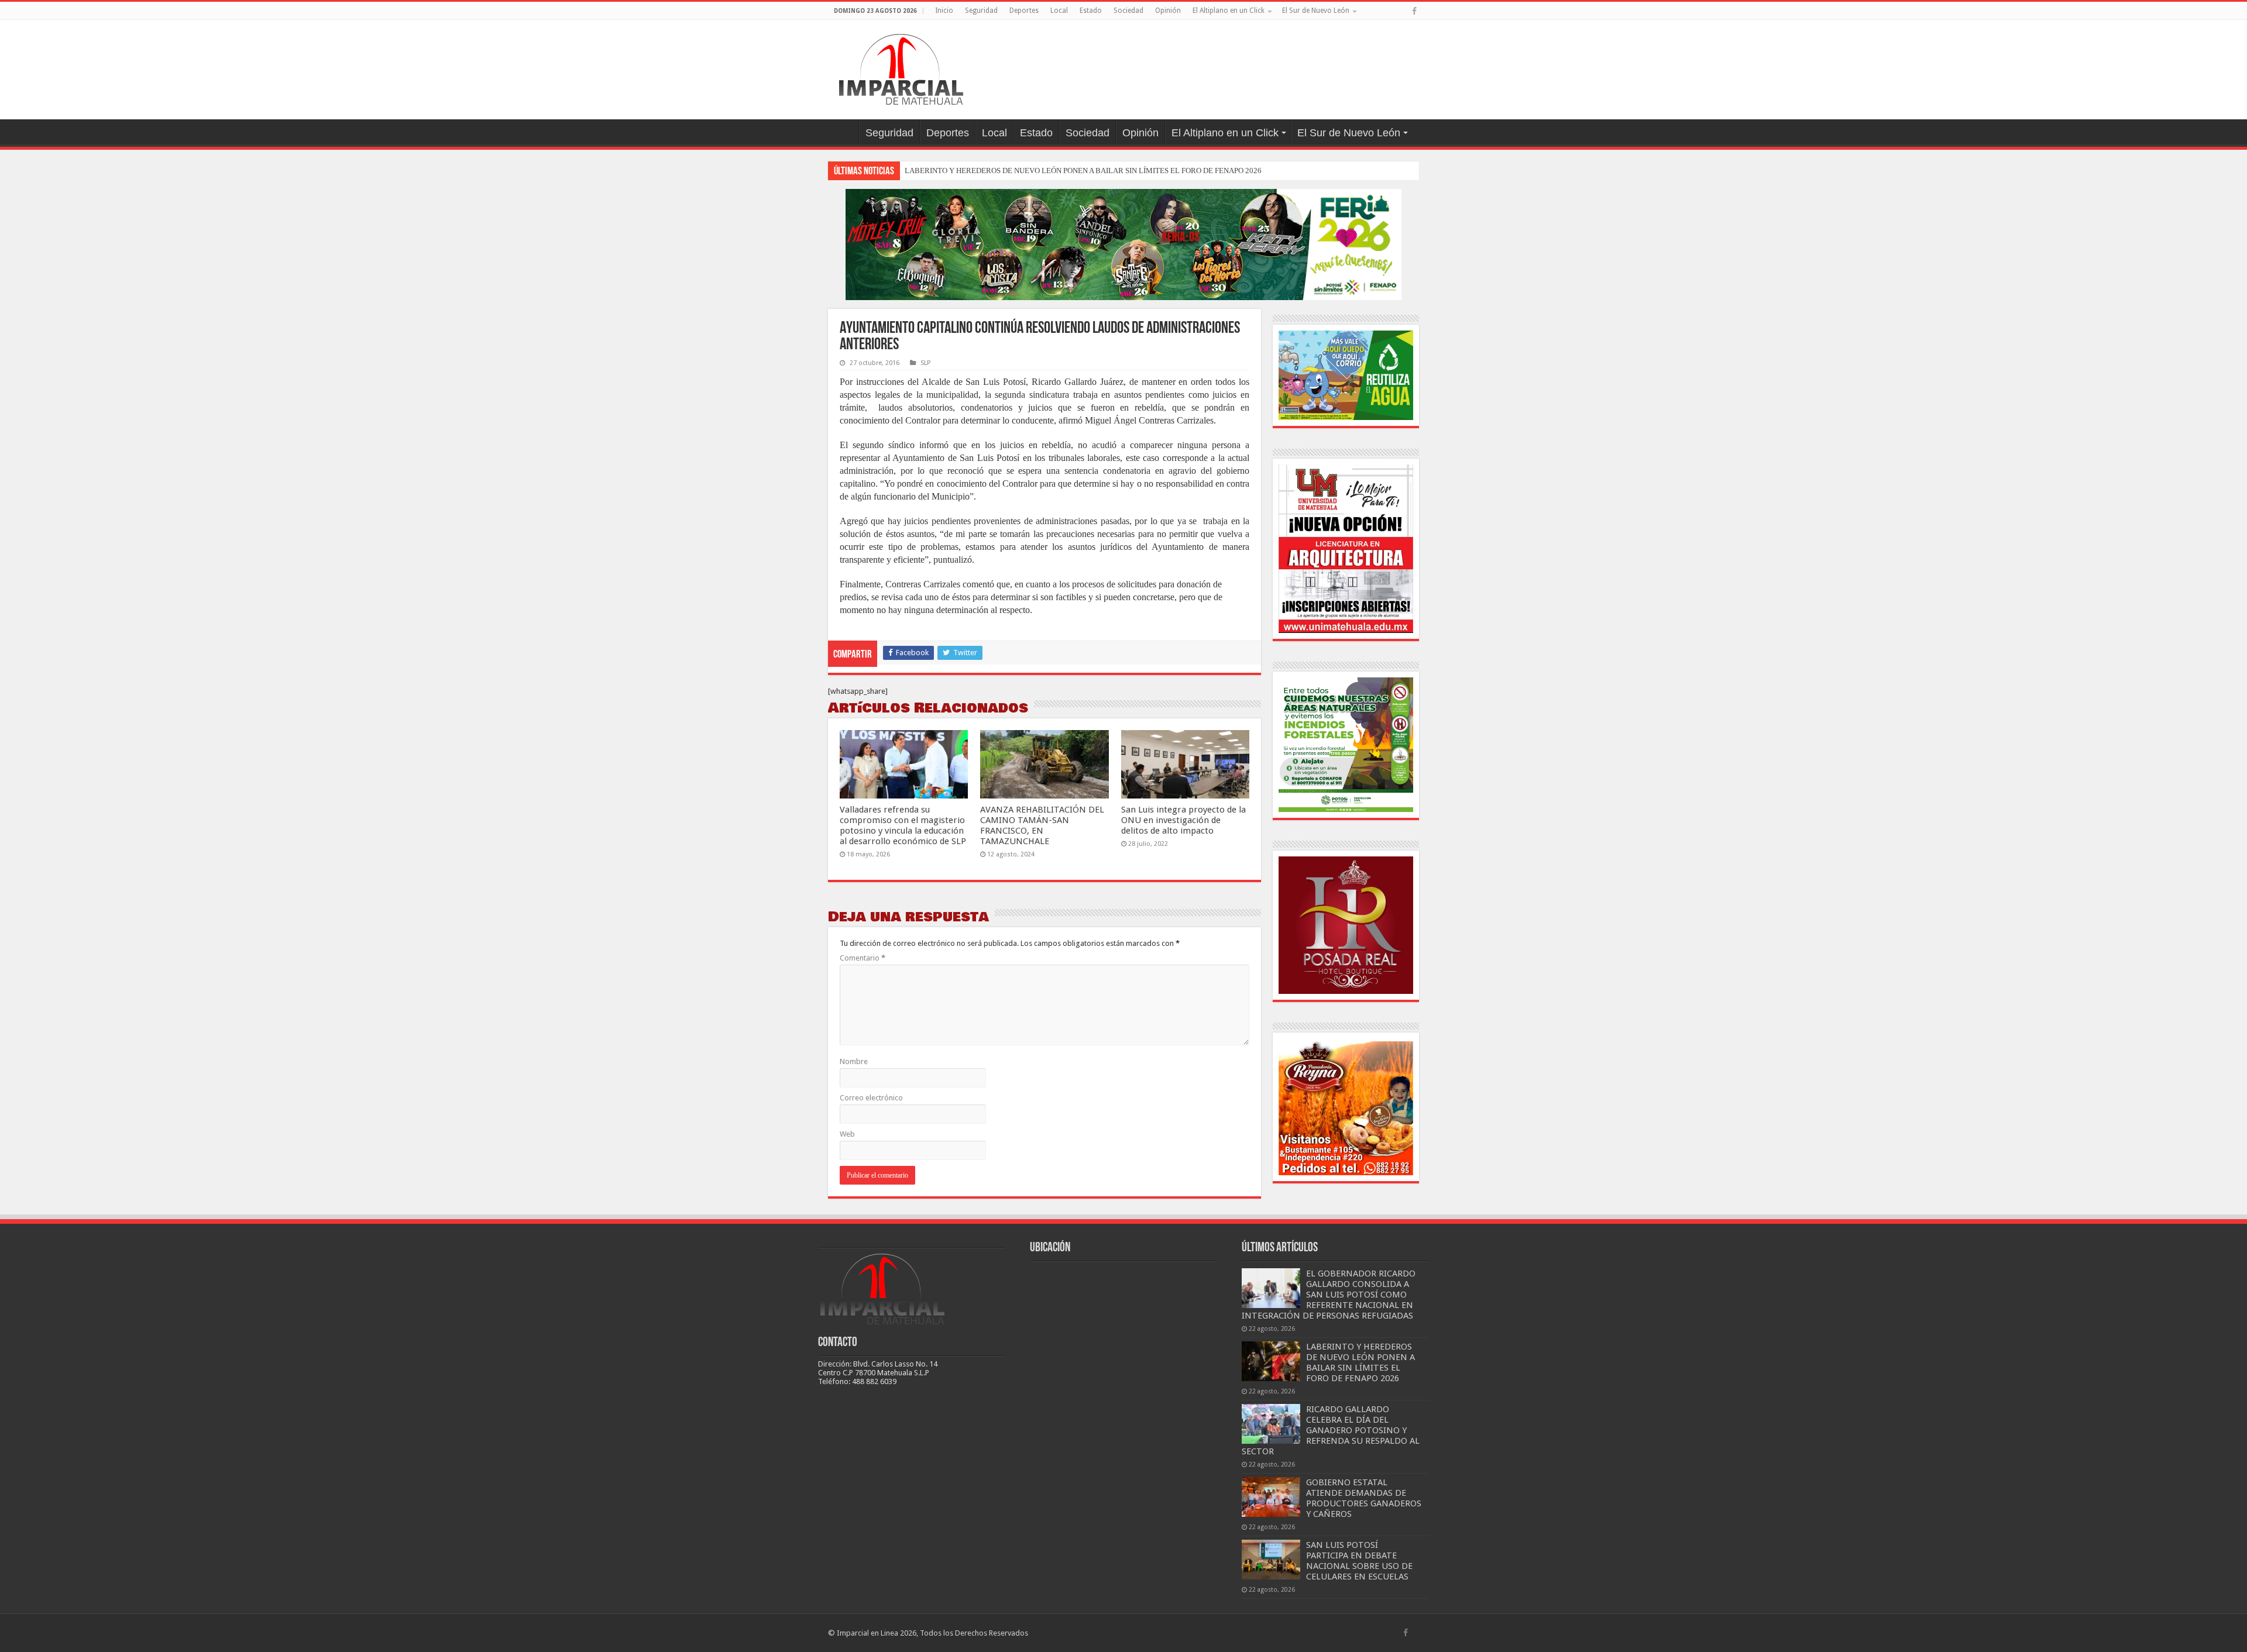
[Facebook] (1414, 11)
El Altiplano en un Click (1229, 11)
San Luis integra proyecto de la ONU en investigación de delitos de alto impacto (1183, 820)
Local (1059, 11)
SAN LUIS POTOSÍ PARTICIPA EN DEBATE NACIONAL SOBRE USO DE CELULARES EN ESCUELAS (1359, 1561)
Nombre (854, 1061)
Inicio (944, 11)
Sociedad (1128, 11)
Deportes (1024, 11)
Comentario (863, 958)
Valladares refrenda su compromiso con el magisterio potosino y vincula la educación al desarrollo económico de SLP (903, 825)
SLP (925, 363)
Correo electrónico (871, 1098)
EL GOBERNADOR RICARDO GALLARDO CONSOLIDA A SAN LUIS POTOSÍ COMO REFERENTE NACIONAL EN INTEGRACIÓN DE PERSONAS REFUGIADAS (1329, 1295)
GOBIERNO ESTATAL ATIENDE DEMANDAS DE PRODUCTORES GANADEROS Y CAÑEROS (1364, 1498)
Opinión (1168, 11)
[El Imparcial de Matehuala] (901, 67)
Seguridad (981, 11)
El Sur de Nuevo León (1316, 11)
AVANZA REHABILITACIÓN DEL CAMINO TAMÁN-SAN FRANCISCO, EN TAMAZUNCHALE (1042, 825)
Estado (1091, 11)
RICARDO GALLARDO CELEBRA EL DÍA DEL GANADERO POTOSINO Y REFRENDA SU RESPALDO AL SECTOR (1331, 1430)
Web (847, 1134)
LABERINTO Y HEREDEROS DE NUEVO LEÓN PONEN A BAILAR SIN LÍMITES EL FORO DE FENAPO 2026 (1083, 171)
